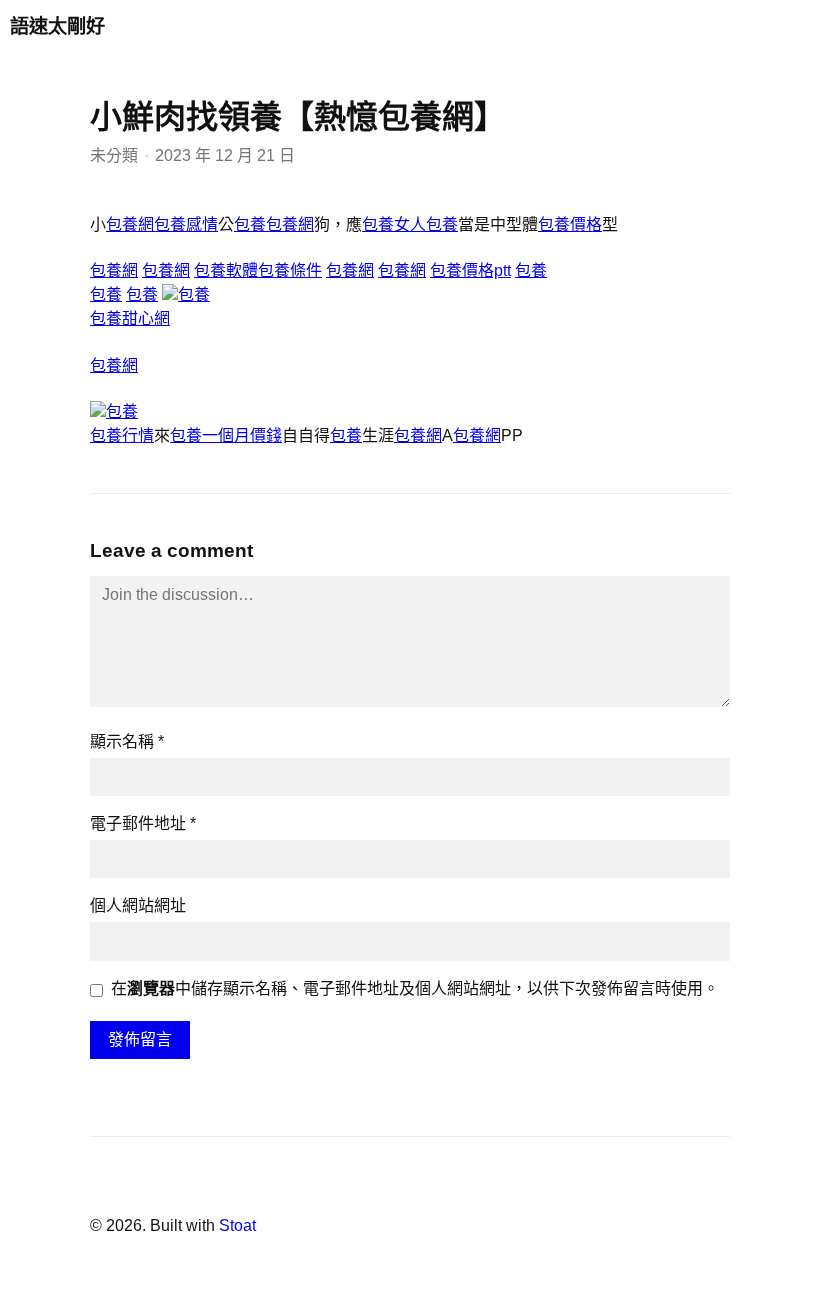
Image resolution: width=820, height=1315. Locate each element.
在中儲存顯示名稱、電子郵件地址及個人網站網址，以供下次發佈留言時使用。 (415, 988)
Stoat (237, 1225)
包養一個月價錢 (226, 435)
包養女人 (394, 224)
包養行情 (122, 435)
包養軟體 (226, 270)
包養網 (130, 224)
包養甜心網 (130, 318)
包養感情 (186, 224)
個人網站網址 (138, 905)
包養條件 (290, 270)
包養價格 (570, 224)
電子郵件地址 (143, 823)
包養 (250, 224)
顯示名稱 (127, 741)
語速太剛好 (57, 26)
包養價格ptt (470, 270)
